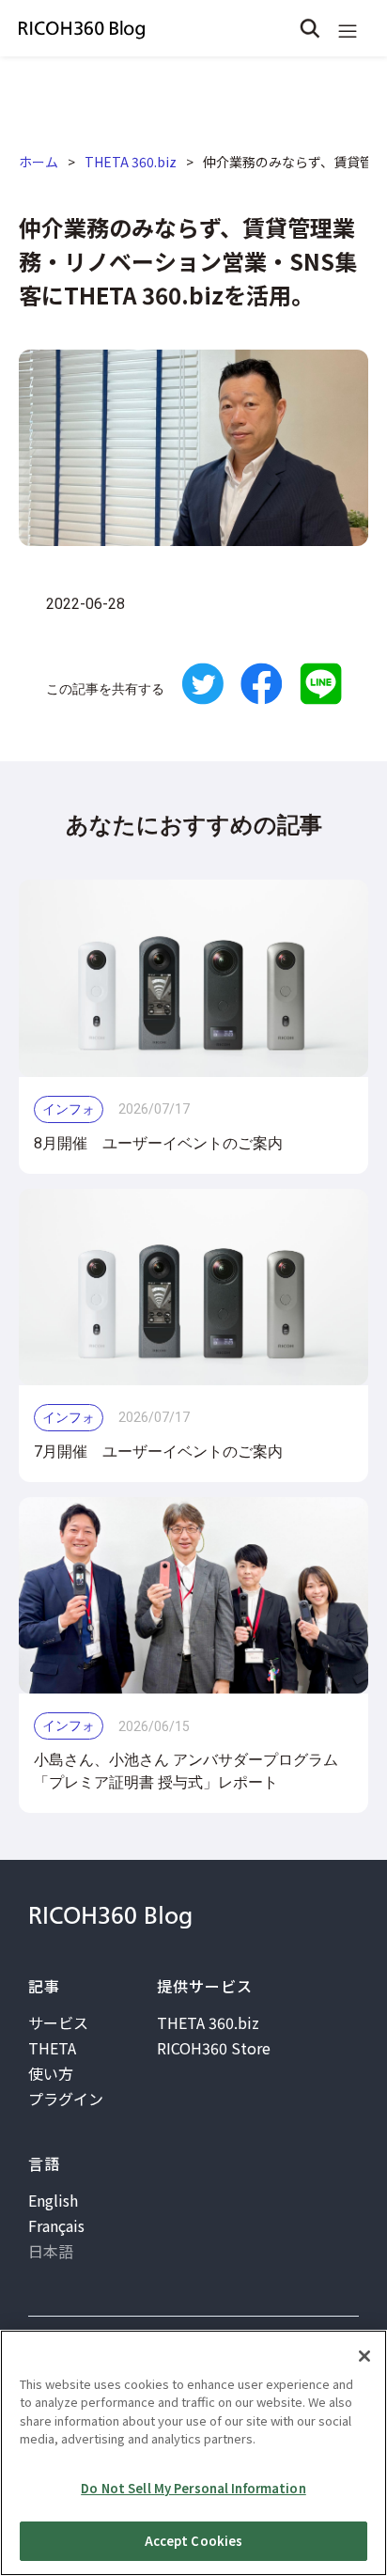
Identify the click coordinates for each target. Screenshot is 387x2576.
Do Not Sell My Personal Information (193, 2488)
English (53, 2200)
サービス (58, 2022)
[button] (348, 28)
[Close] (364, 2356)
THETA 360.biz (131, 162)
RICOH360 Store (214, 2048)
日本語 (51, 2251)
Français (56, 2225)
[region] (193, 2453)
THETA (52, 2048)
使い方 (51, 2073)
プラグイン (66, 2099)
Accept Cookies (194, 2541)
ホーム (39, 162)
